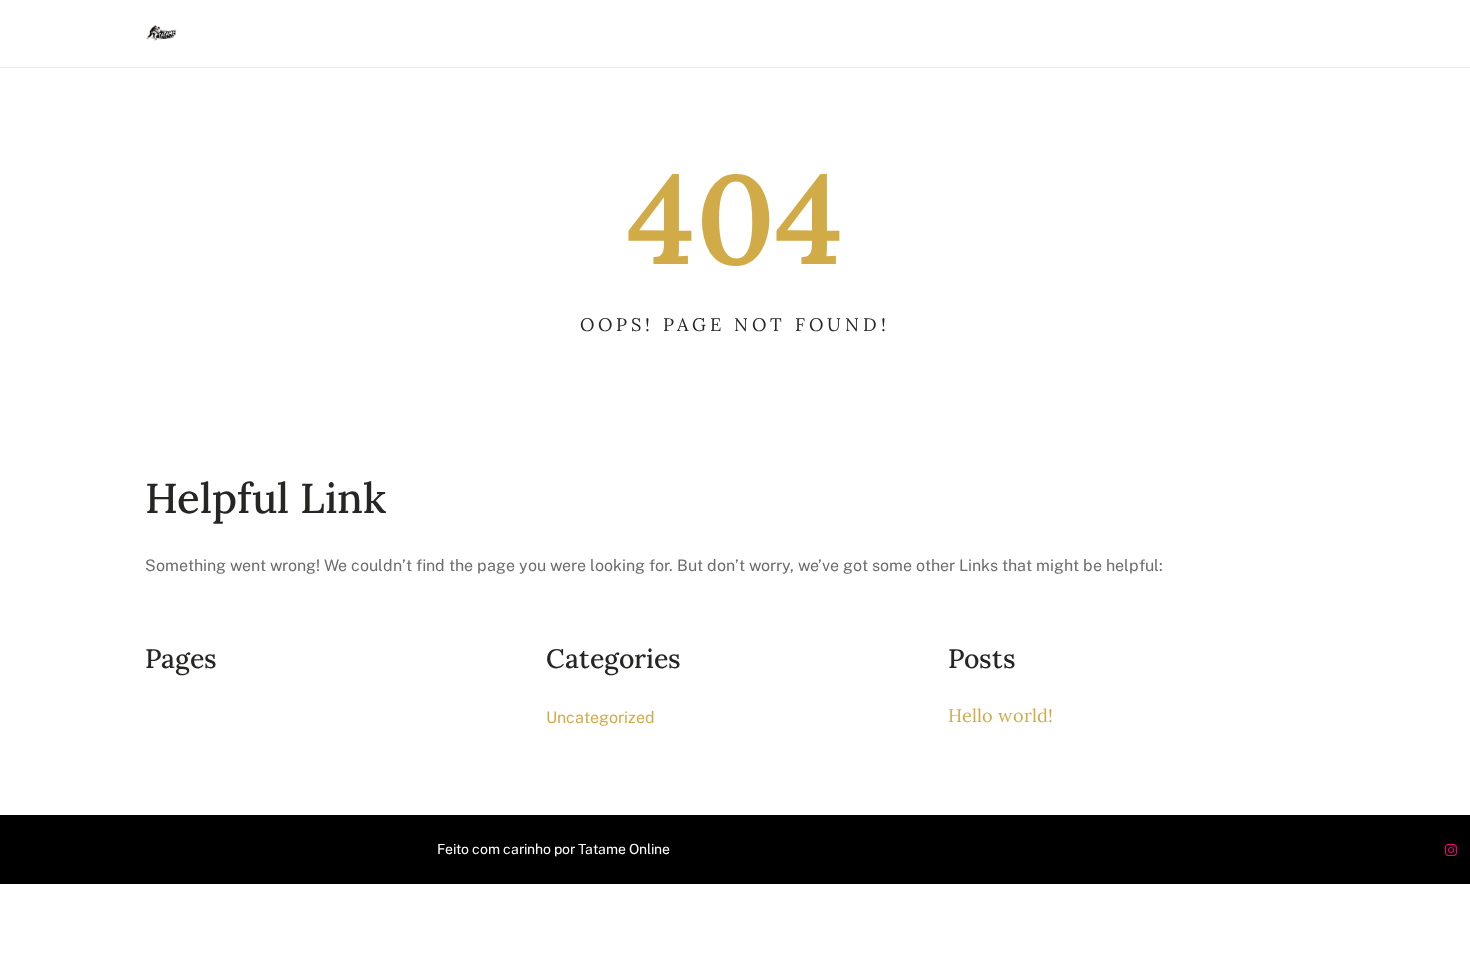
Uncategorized (600, 717)
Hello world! (1000, 715)
